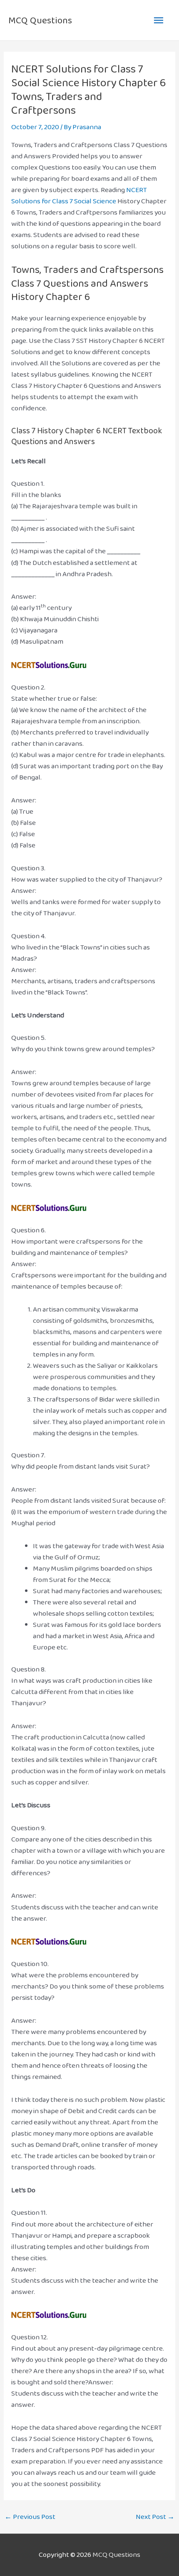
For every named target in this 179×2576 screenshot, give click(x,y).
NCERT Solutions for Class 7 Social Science (79, 195)
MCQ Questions (40, 20)
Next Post (155, 2517)
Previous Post (30, 2517)
